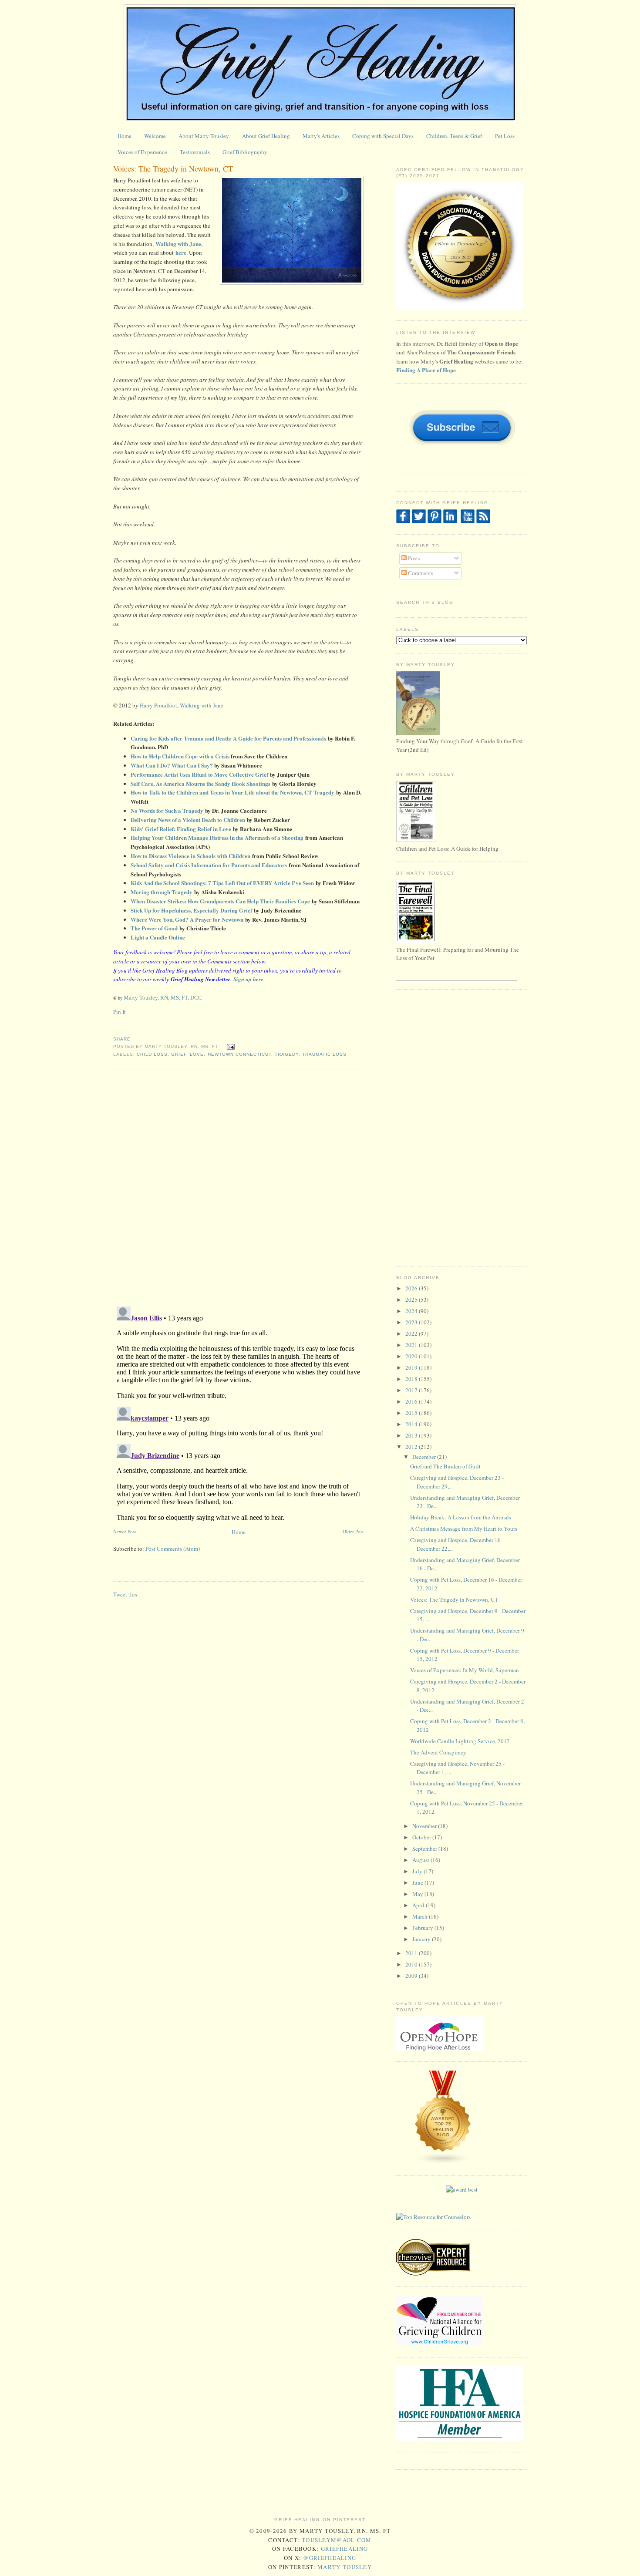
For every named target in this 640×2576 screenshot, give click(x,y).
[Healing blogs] (443, 2162)
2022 (412, 1333)
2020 (412, 1356)
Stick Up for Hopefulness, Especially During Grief (191, 910)
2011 (412, 1953)
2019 (412, 1367)
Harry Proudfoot (158, 705)
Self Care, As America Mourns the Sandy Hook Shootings (200, 783)
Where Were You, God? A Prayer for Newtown (187, 919)
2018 (412, 1379)
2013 (412, 1435)
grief (179, 1054)
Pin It (120, 1012)
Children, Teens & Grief (454, 136)
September (425, 1849)
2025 (412, 1300)
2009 (412, 1976)
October (422, 1837)
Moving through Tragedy (162, 892)
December (425, 1457)
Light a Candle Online (158, 937)
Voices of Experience (142, 152)
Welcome (155, 136)
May (418, 1894)
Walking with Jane (178, 244)
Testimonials (195, 152)
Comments (420, 573)
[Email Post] (230, 1046)
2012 (412, 1447)
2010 (412, 1964)
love (197, 1054)
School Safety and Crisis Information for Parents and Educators (209, 865)
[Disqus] (238, 1187)
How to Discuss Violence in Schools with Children (190, 856)
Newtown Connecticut (239, 1054)
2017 (412, 1390)
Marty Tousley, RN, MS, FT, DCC (163, 998)
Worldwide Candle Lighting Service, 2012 (460, 1741)
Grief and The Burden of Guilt (445, 1466)
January (422, 1939)
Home (125, 136)
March (421, 1916)
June (418, 1882)
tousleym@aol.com (337, 2540)
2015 (412, 1413)
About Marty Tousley (204, 136)
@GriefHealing (330, 2558)
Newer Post (125, 1531)
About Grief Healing (266, 136)
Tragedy (287, 1054)
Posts (413, 558)
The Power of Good (154, 928)
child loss (152, 1054)
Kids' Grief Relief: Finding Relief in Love (181, 829)
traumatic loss (324, 1054)
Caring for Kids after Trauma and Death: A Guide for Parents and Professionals (228, 738)
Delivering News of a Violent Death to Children (188, 820)
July (418, 1871)
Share (122, 1039)
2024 (412, 1311)
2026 (412, 1288)
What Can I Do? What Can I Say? (172, 765)
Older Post (353, 1531)
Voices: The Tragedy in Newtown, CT (173, 168)
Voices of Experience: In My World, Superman (465, 1670)
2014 (412, 1424)
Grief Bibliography (245, 152)
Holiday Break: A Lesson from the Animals (461, 1517)
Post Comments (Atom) (173, 1549)
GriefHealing (345, 2549)
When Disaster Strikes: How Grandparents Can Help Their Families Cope (220, 901)
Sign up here (248, 979)
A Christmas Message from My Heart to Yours (464, 1529)
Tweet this (125, 1594)
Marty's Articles (321, 136)
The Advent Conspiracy (438, 1752)
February (423, 1928)
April (419, 1905)
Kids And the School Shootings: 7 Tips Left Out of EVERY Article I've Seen (222, 883)
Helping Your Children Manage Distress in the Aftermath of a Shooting (217, 837)
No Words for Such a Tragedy (167, 810)
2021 (412, 1345)
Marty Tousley (345, 2567)
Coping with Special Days (383, 136)
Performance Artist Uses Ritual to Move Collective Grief (199, 774)
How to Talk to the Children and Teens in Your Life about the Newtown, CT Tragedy (232, 792)
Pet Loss (505, 136)
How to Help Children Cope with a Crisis (180, 756)
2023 (412, 1322)
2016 (412, 1401)
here (181, 252)
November (425, 1826)
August (421, 1860)
